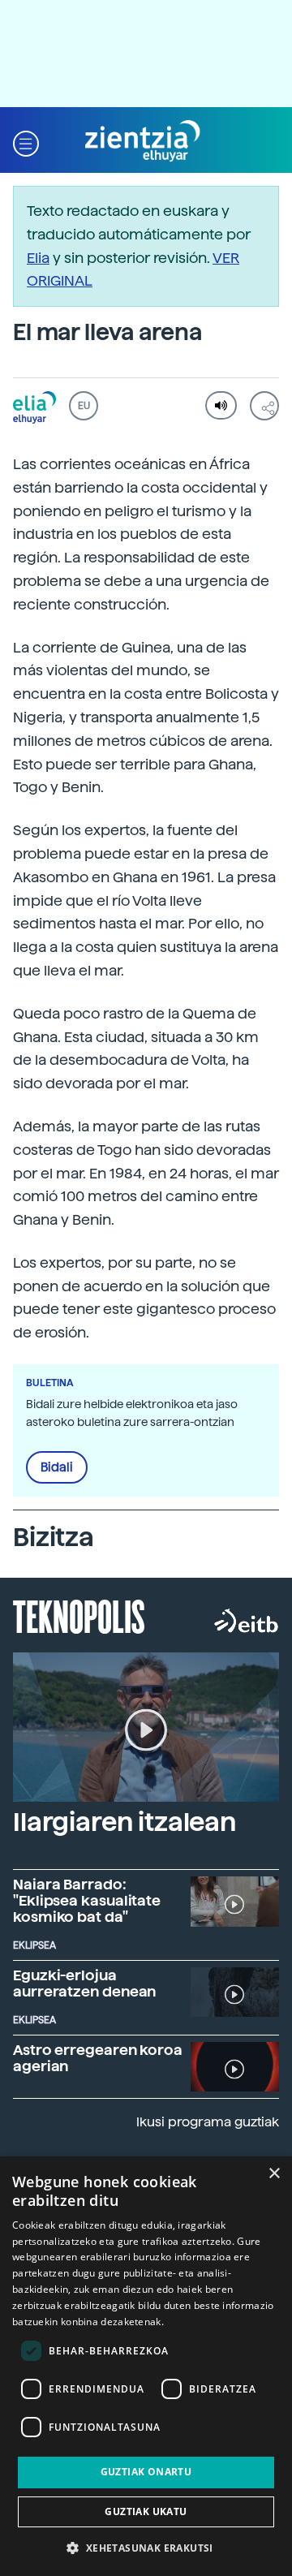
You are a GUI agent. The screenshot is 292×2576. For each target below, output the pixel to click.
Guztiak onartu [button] (146, 2472)
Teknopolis (79, 1615)
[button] (26, 142)
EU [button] (84, 406)
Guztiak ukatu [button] (146, 2511)
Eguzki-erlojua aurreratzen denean (84, 1983)
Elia (38, 258)
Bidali (57, 1467)
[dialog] (146, 2366)
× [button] (274, 2174)
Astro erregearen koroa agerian (98, 2058)
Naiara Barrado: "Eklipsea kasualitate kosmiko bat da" (87, 1900)
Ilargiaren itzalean (125, 1822)
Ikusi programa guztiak (208, 2122)
